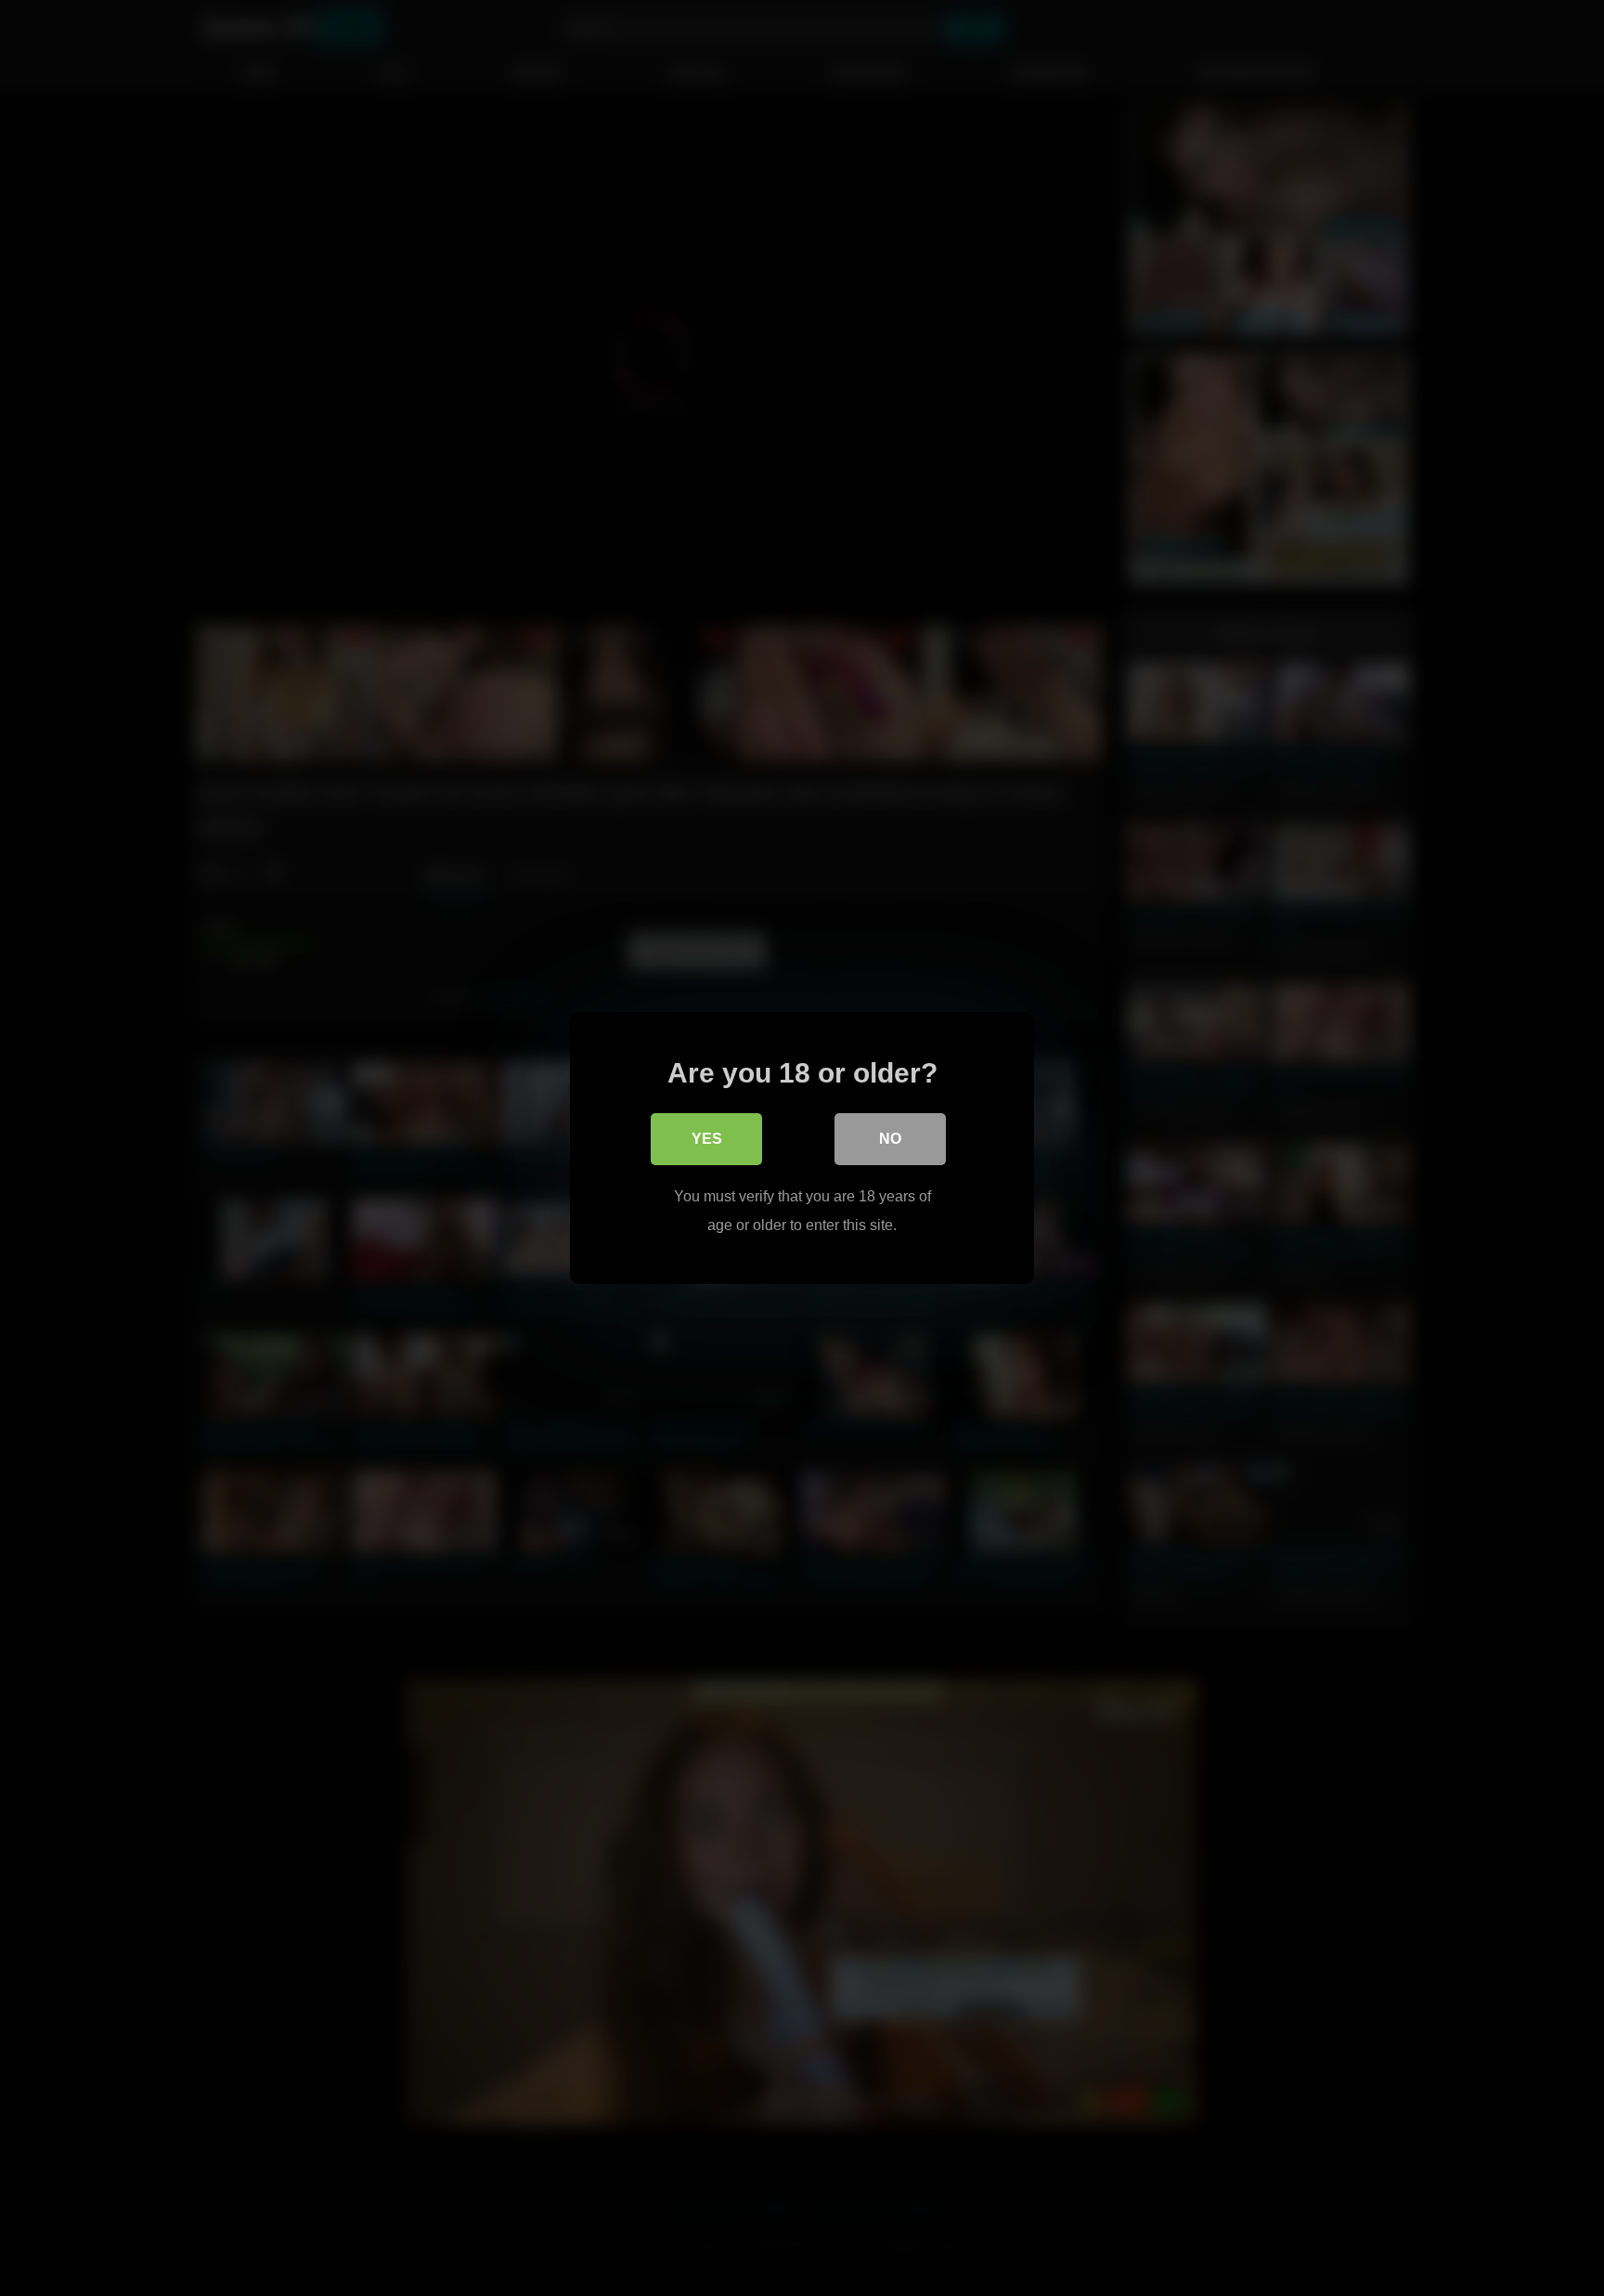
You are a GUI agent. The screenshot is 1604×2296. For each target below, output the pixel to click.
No (890, 1139)
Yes (707, 1139)
